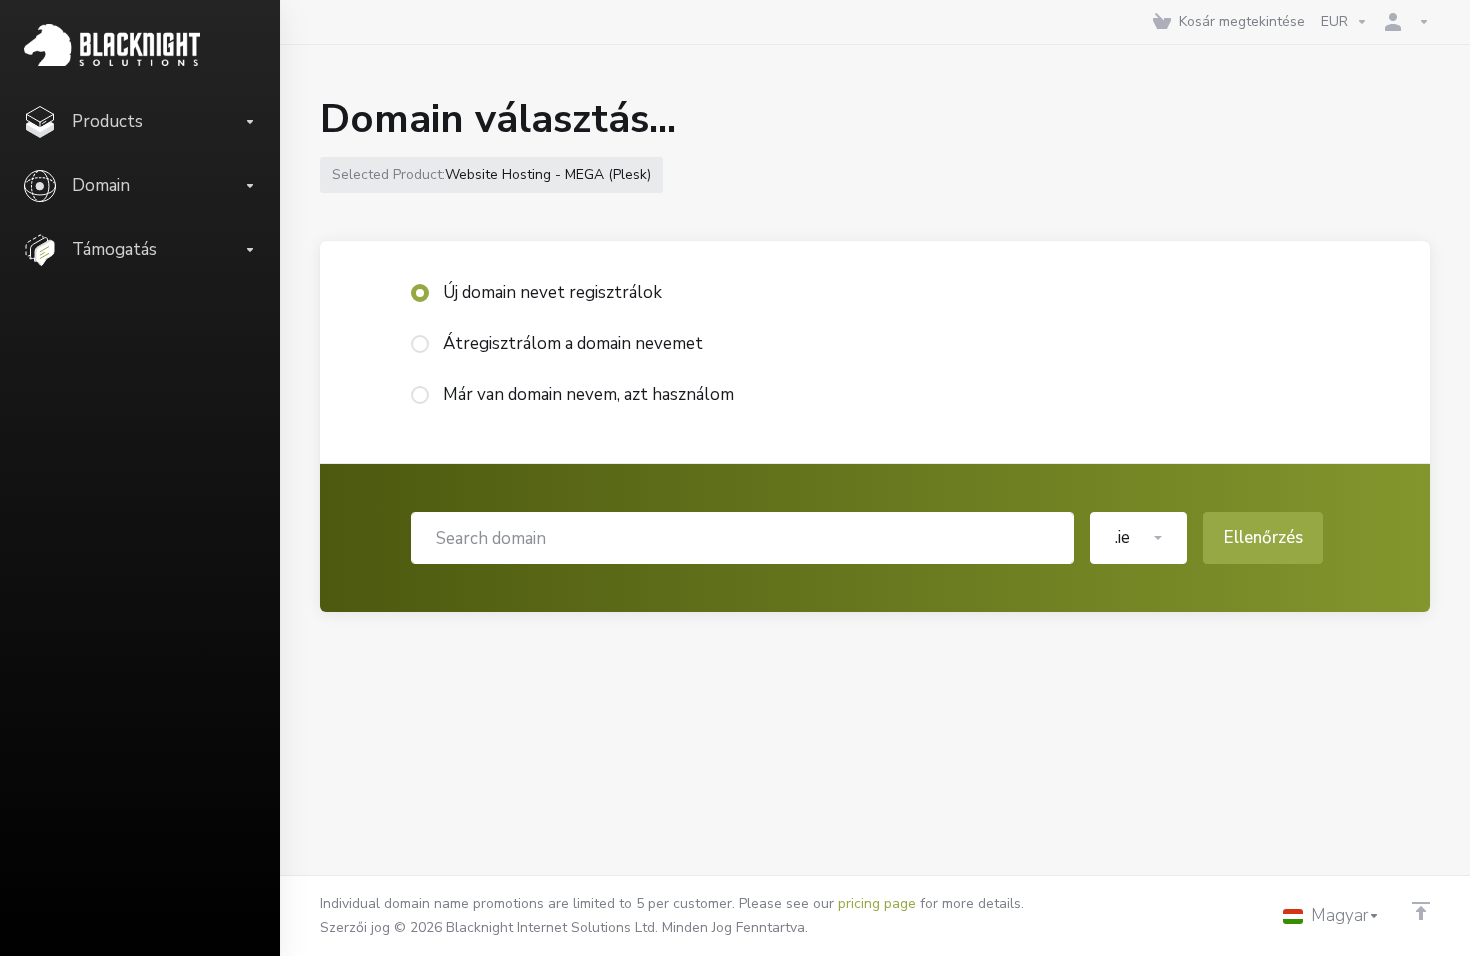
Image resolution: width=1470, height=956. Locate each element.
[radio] (420, 293)
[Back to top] (1421, 911)
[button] (1138, 538)
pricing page (877, 903)
